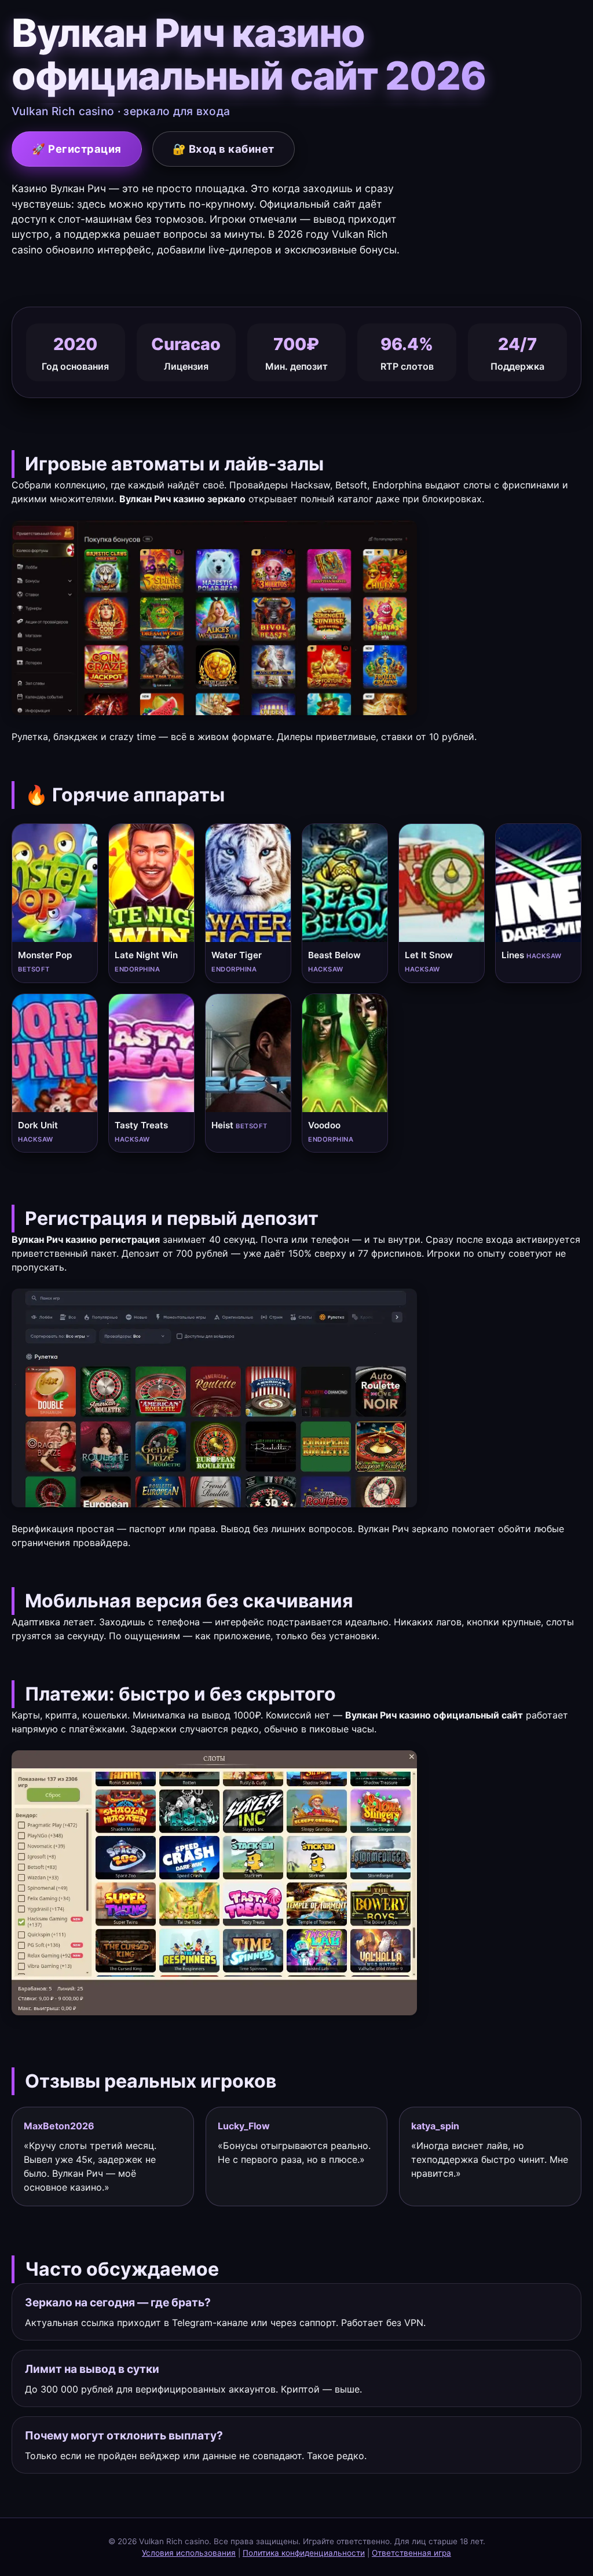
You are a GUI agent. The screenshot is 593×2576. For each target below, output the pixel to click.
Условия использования (189, 2553)
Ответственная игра (411, 2553)
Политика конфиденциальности (304, 2553)
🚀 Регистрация (77, 149)
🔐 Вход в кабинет (224, 149)
